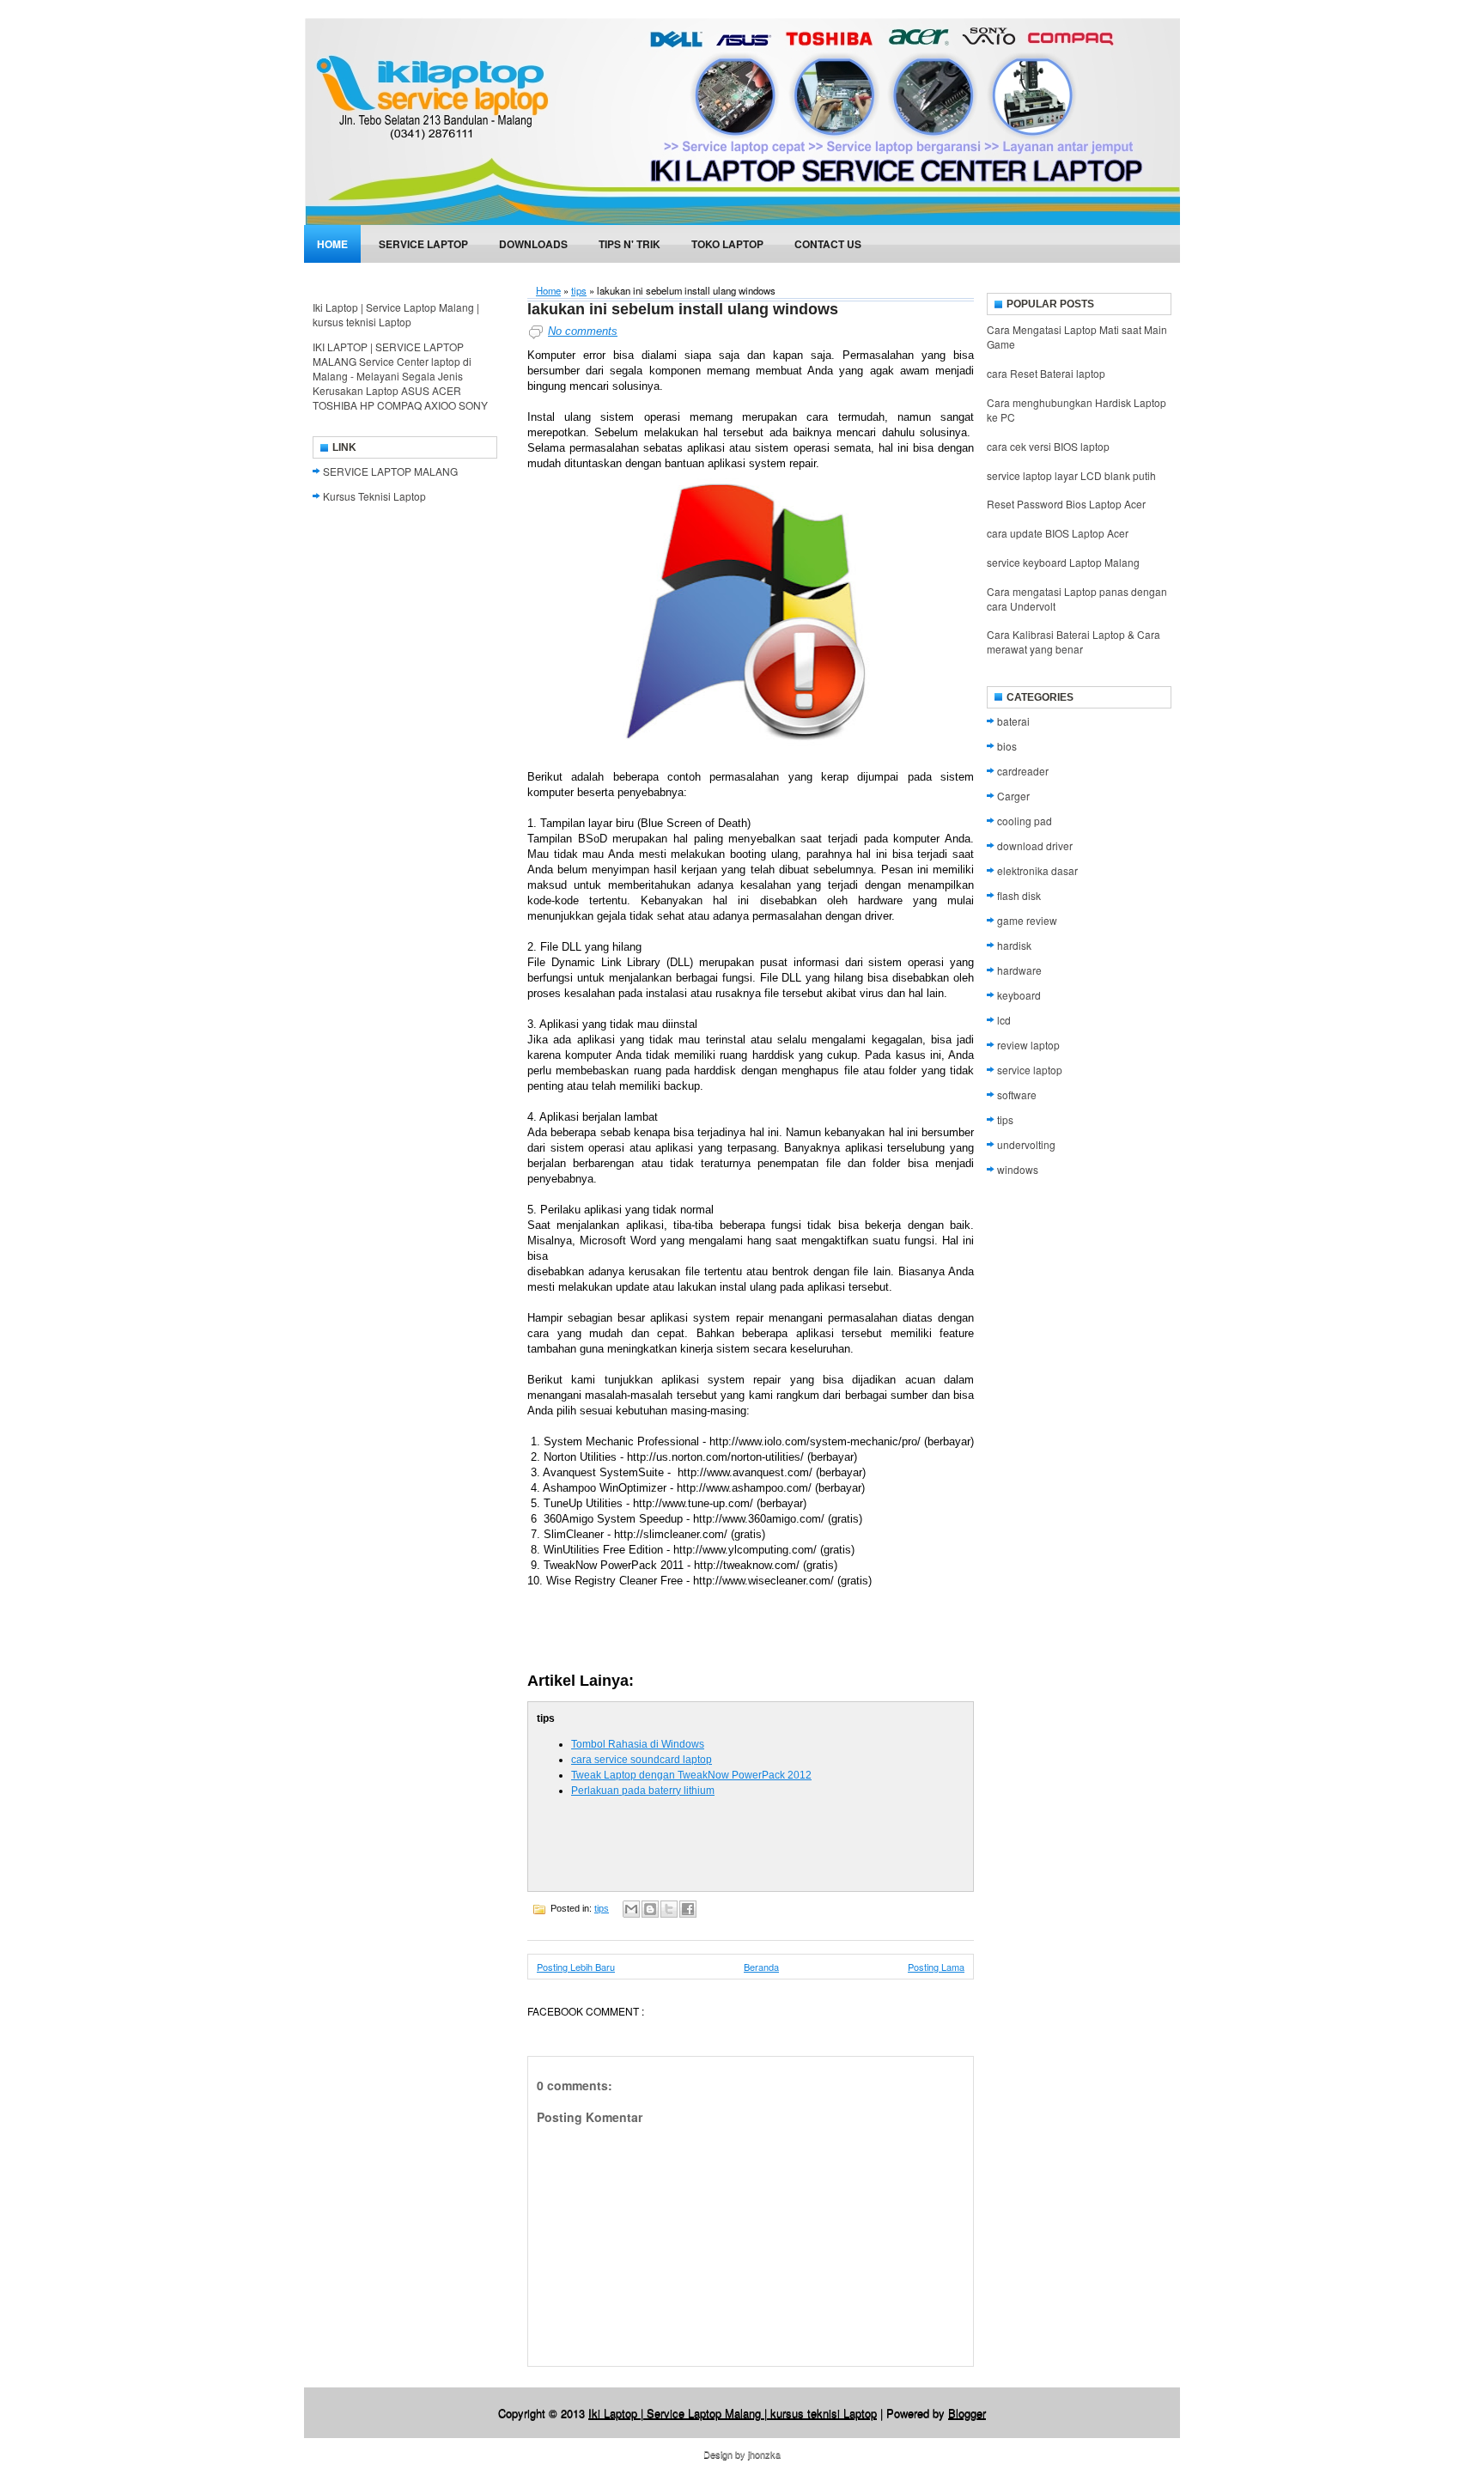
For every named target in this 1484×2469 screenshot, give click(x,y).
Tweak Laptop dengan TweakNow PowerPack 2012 (691, 1775)
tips (579, 290)
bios (1007, 746)
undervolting (1026, 1144)
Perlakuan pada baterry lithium (643, 1791)
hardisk (1014, 945)
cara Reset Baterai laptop (1046, 373)
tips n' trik (629, 244)
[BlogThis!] (650, 1909)
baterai (1013, 721)
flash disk (1019, 895)
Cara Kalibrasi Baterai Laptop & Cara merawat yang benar (1073, 642)
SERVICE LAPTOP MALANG (390, 471)
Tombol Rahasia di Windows (638, 1744)
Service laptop (423, 244)
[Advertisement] (728, 1630)
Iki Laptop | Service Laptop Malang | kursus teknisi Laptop (396, 314)
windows (1018, 1169)
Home (332, 244)
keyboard (1019, 995)
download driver (1035, 845)
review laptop (1028, 1045)
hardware (1019, 970)
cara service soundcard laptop (642, 1760)
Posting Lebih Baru (576, 1967)
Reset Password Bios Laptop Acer (1066, 504)
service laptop (1030, 1070)
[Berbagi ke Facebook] (688, 1909)
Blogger (967, 2413)
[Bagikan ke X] (669, 1909)
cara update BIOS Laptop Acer (1058, 533)
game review (1027, 920)
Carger (1013, 796)
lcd (1004, 1020)
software (1017, 1095)
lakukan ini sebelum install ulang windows (683, 309)
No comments (583, 331)
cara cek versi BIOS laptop (1048, 446)
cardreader (1023, 771)
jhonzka (764, 2454)
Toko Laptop (727, 244)
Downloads (533, 244)
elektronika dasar (1037, 870)
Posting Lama (936, 1967)
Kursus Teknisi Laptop (374, 496)
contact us (828, 244)
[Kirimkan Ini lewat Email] (631, 1909)
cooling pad (1025, 821)
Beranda (761, 1967)
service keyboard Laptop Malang (1063, 562)
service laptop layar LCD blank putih (1071, 475)
